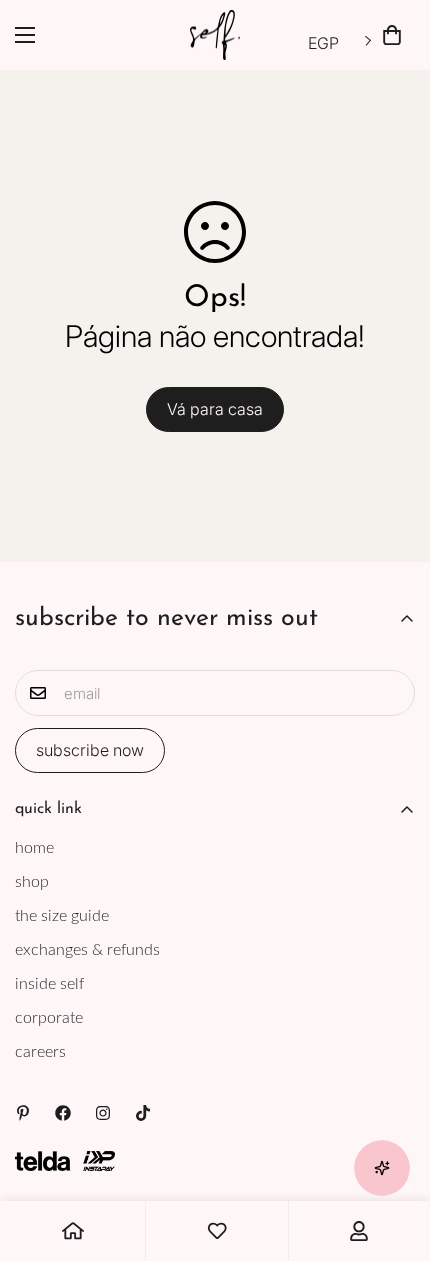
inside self (49, 984)
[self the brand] (215, 35)
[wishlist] (217, 1231)
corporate (49, 1018)
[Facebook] (63, 1113)
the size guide (62, 916)
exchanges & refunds (87, 950)
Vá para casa (215, 409)
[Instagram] (103, 1113)
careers (40, 1052)
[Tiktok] (143, 1113)
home (34, 848)
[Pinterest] (23, 1113)
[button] (392, 35)
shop (32, 882)
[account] (359, 1231)
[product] (73, 1231)
